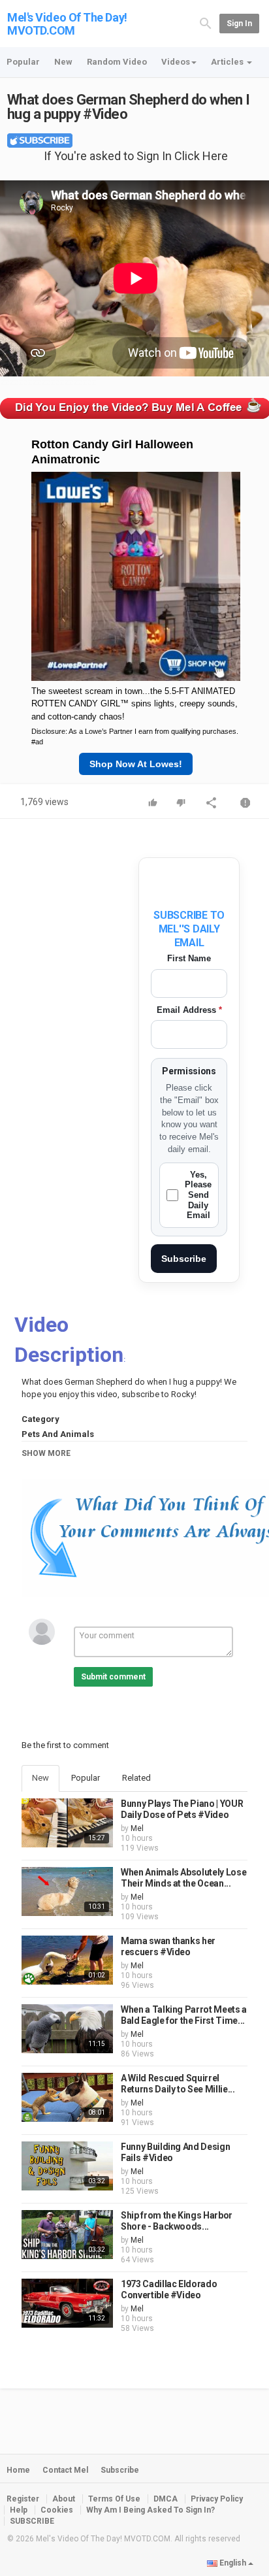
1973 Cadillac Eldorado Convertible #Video (169, 2290)
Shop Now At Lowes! (136, 764)
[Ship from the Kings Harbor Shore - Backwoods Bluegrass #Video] (67, 2235)
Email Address (189, 1010)
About (64, 2499)
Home (18, 2470)
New (63, 62)
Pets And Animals (58, 1434)
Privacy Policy (217, 2499)
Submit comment (113, 1677)
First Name (189, 958)
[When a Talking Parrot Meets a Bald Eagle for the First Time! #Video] (67, 2029)
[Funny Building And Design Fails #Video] (67, 2166)
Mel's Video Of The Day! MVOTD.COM (67, 24)
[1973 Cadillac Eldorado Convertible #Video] (67, 2303)
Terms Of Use (114, 2499)
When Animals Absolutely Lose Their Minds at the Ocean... (183, 1878)
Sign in (239, 24)
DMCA (166, 2499)
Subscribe (184, 1259)
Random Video (117, 62)
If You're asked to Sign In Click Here (136, 156)
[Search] (206, 23)
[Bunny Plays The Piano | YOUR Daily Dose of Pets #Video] (67, 1823)
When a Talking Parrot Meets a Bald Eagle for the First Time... (184, 2015)
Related (136, 1778)
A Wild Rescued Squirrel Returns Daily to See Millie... (178, 2084)
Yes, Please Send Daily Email (198, 1195)
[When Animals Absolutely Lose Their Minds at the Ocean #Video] (67, 1891)
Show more (46, 1453)
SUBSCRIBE (32, 2521)
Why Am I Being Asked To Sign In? (150, 2510)
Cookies (57, 2510)
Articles (228, 62)
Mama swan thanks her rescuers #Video (168, 1947)
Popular (23, 62)
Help (19, 2510)
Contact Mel (65, 2470)
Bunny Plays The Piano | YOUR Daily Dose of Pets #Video (182, 1809)
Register (23, 2499)
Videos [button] (176, 62)
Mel (137, 1828)
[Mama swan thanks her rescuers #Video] (67, 1960)
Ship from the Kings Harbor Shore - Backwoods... (177, 2221)
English (233, 2563)
